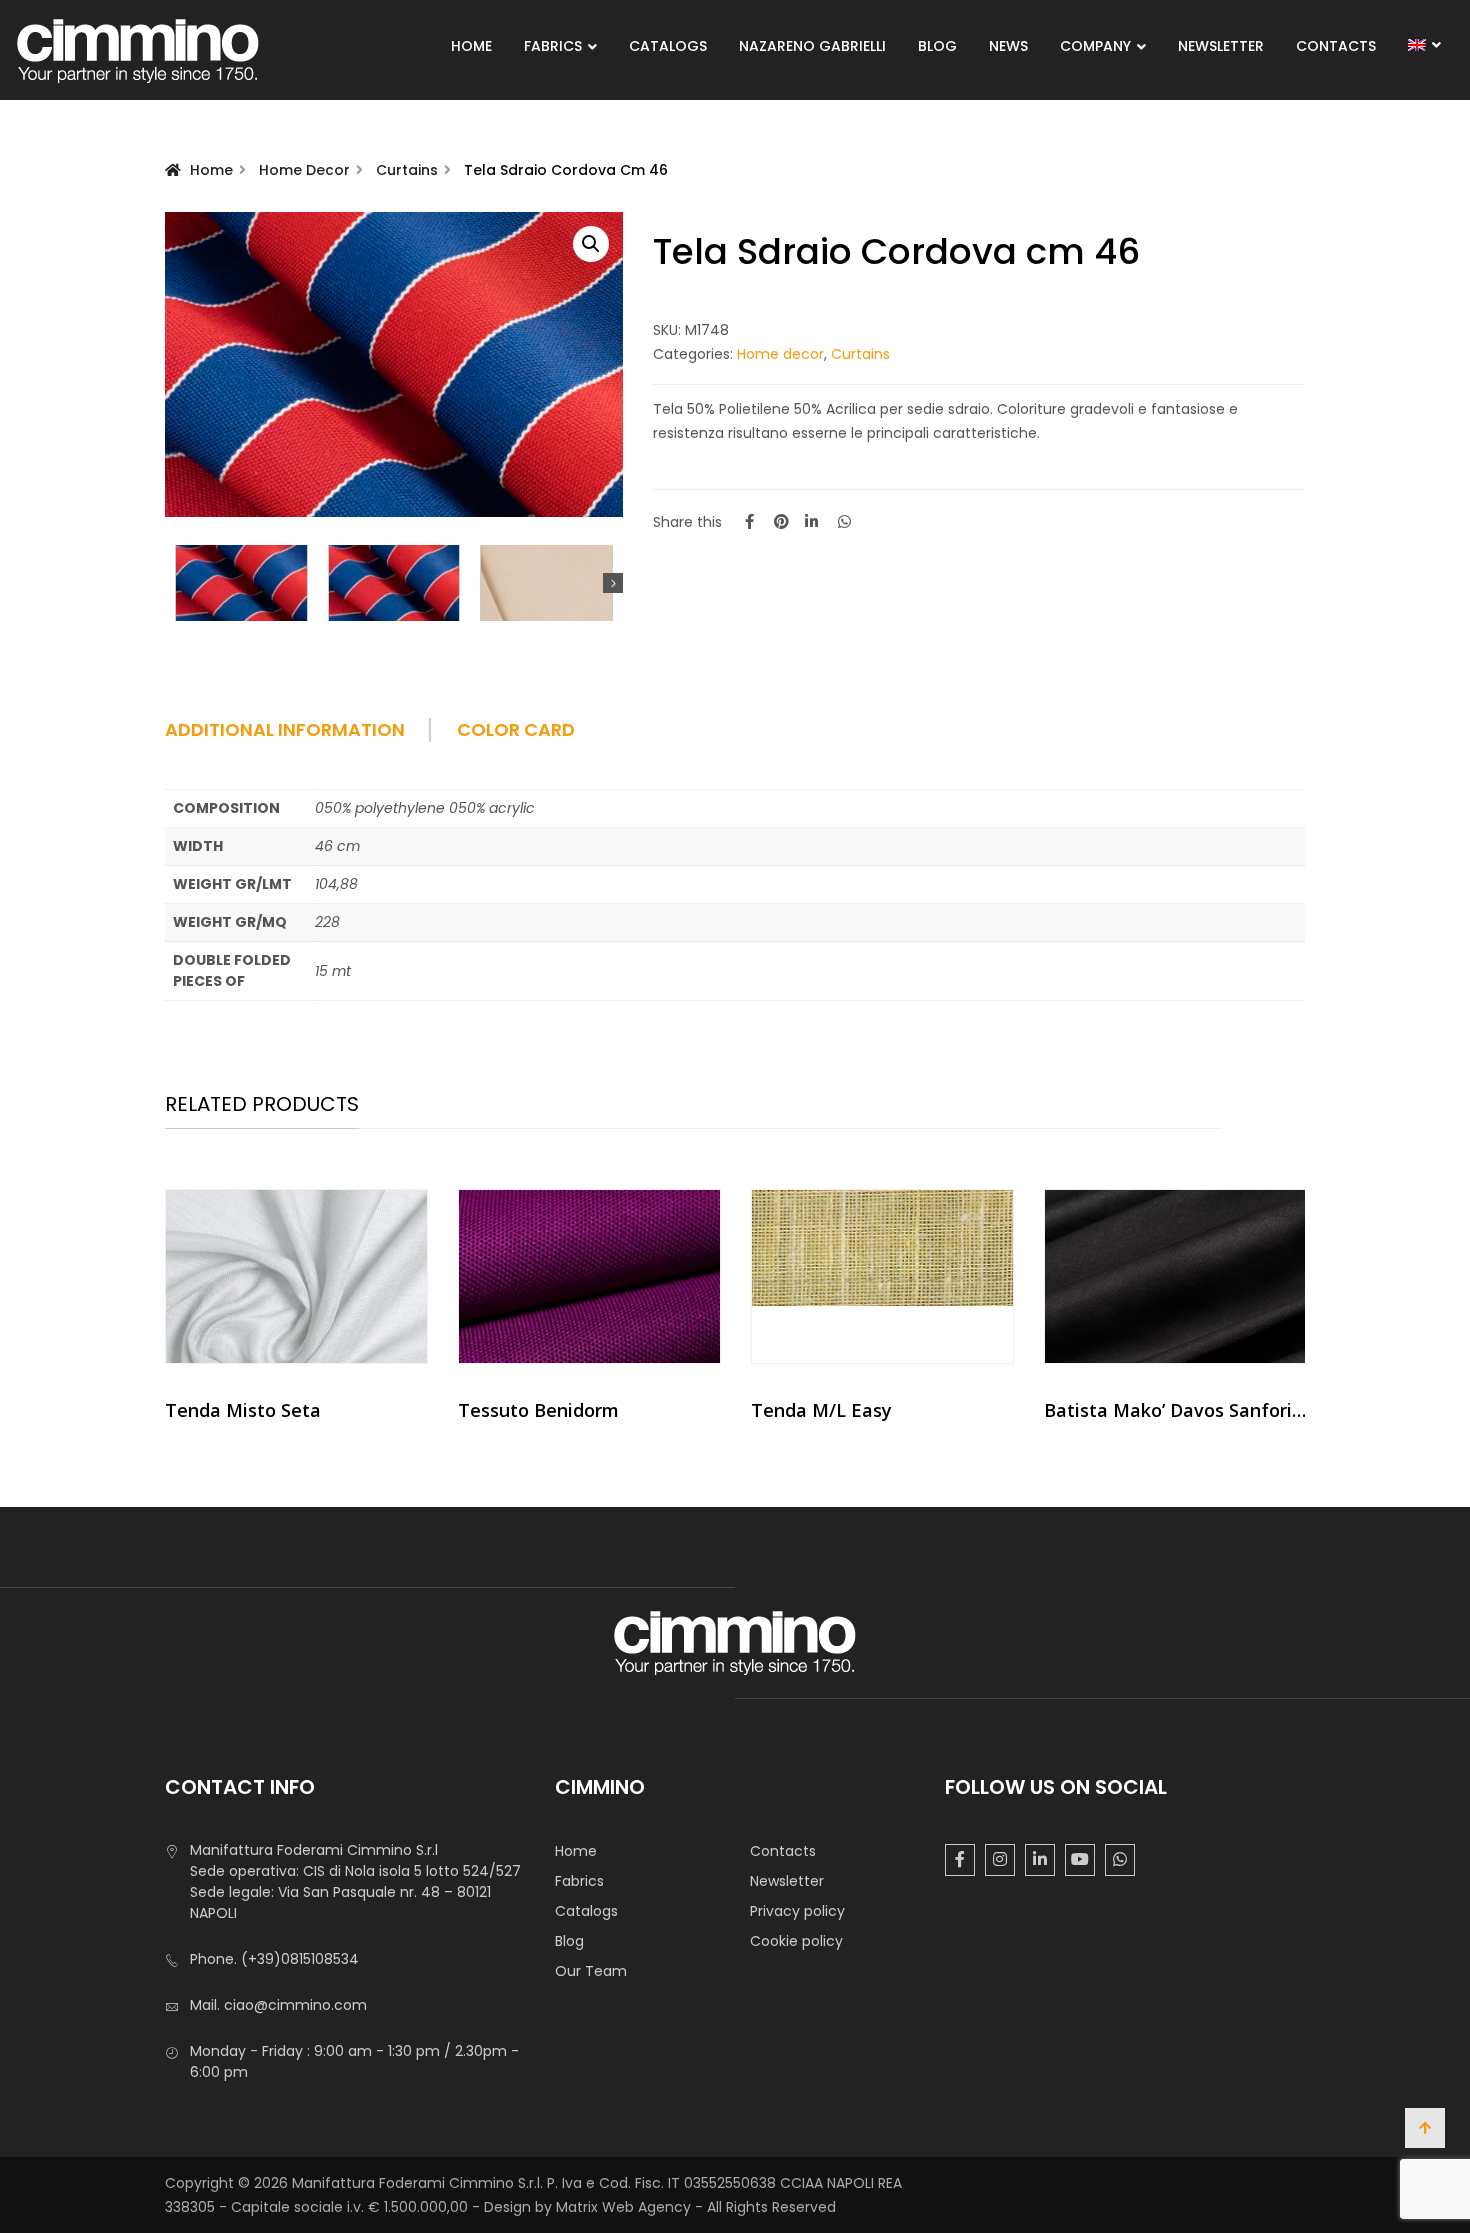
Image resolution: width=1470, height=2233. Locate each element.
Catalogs (668, 46)
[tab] (309, 737)
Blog (937, 46)
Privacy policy (797, 1911)
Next (613, 583)
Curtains (407, 170)
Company (1095, 46)
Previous (175, 583)
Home (471, 46)
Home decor (304, 170)
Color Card (516, 730)
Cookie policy (796, 1941)
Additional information (285, 730)
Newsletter (1221, 46)
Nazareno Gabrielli (812, 46)
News (1008, 46)
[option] (296, 1313)
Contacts (1336, 46)
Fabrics (553, 46)
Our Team (591, 1971)
